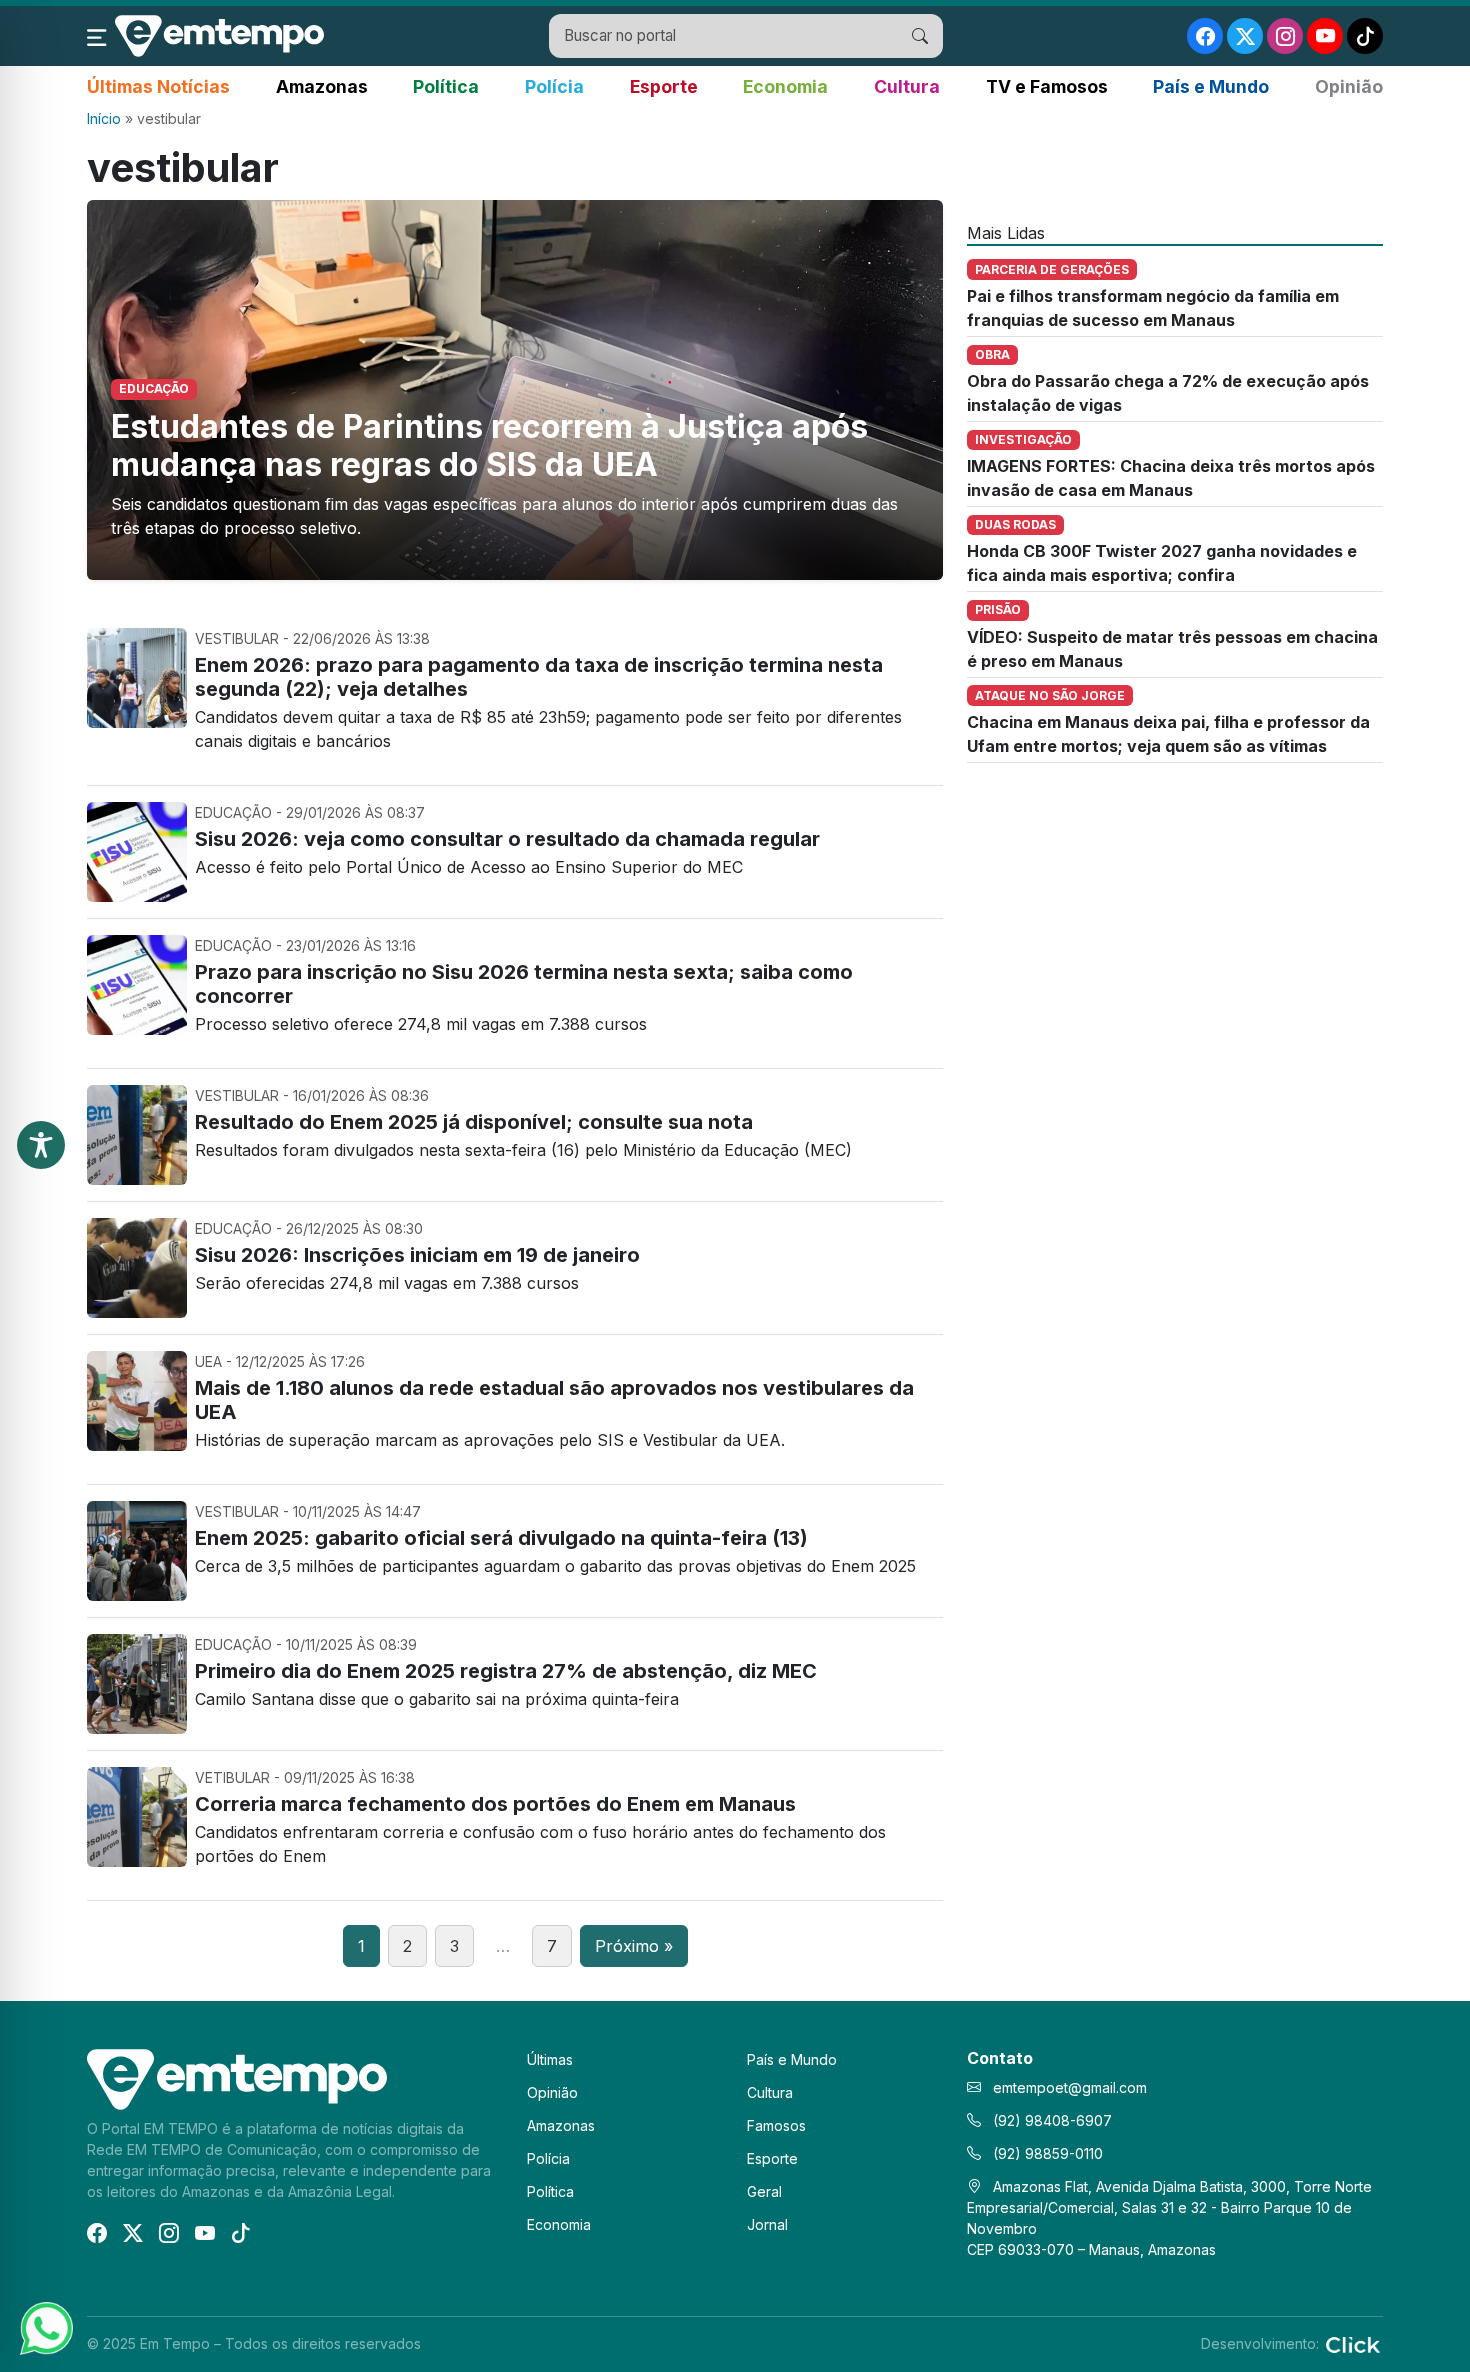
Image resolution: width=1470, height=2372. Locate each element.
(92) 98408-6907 (1050, 2120)
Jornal (767, 2224)
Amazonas (322, 86)
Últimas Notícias (158, 86)
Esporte (664, 86)
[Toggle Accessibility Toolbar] (41, 1145)
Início (104, 118)
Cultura (907, 86)
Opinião (1349, 86)
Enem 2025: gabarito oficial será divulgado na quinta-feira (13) (501, 1538)
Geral (764, 2191)
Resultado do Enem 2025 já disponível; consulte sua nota (474, 1122)
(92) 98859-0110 (1046, 2153)
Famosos (776, 2125)
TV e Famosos (1047, 86)
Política (446, 86)
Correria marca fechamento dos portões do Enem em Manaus (495, 1804)
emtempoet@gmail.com (1070, 2087)
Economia (785, 86)
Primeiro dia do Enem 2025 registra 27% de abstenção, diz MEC (506, 1671)
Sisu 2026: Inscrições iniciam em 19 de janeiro (417, 1255)
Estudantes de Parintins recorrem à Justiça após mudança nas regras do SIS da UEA (489, 445)
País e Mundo (1211, 86)
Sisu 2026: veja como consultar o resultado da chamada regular (507, 839)
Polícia (554, 86)
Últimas (550, 2059)
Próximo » (634, 1946)
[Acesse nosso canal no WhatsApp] (45, 2327)
